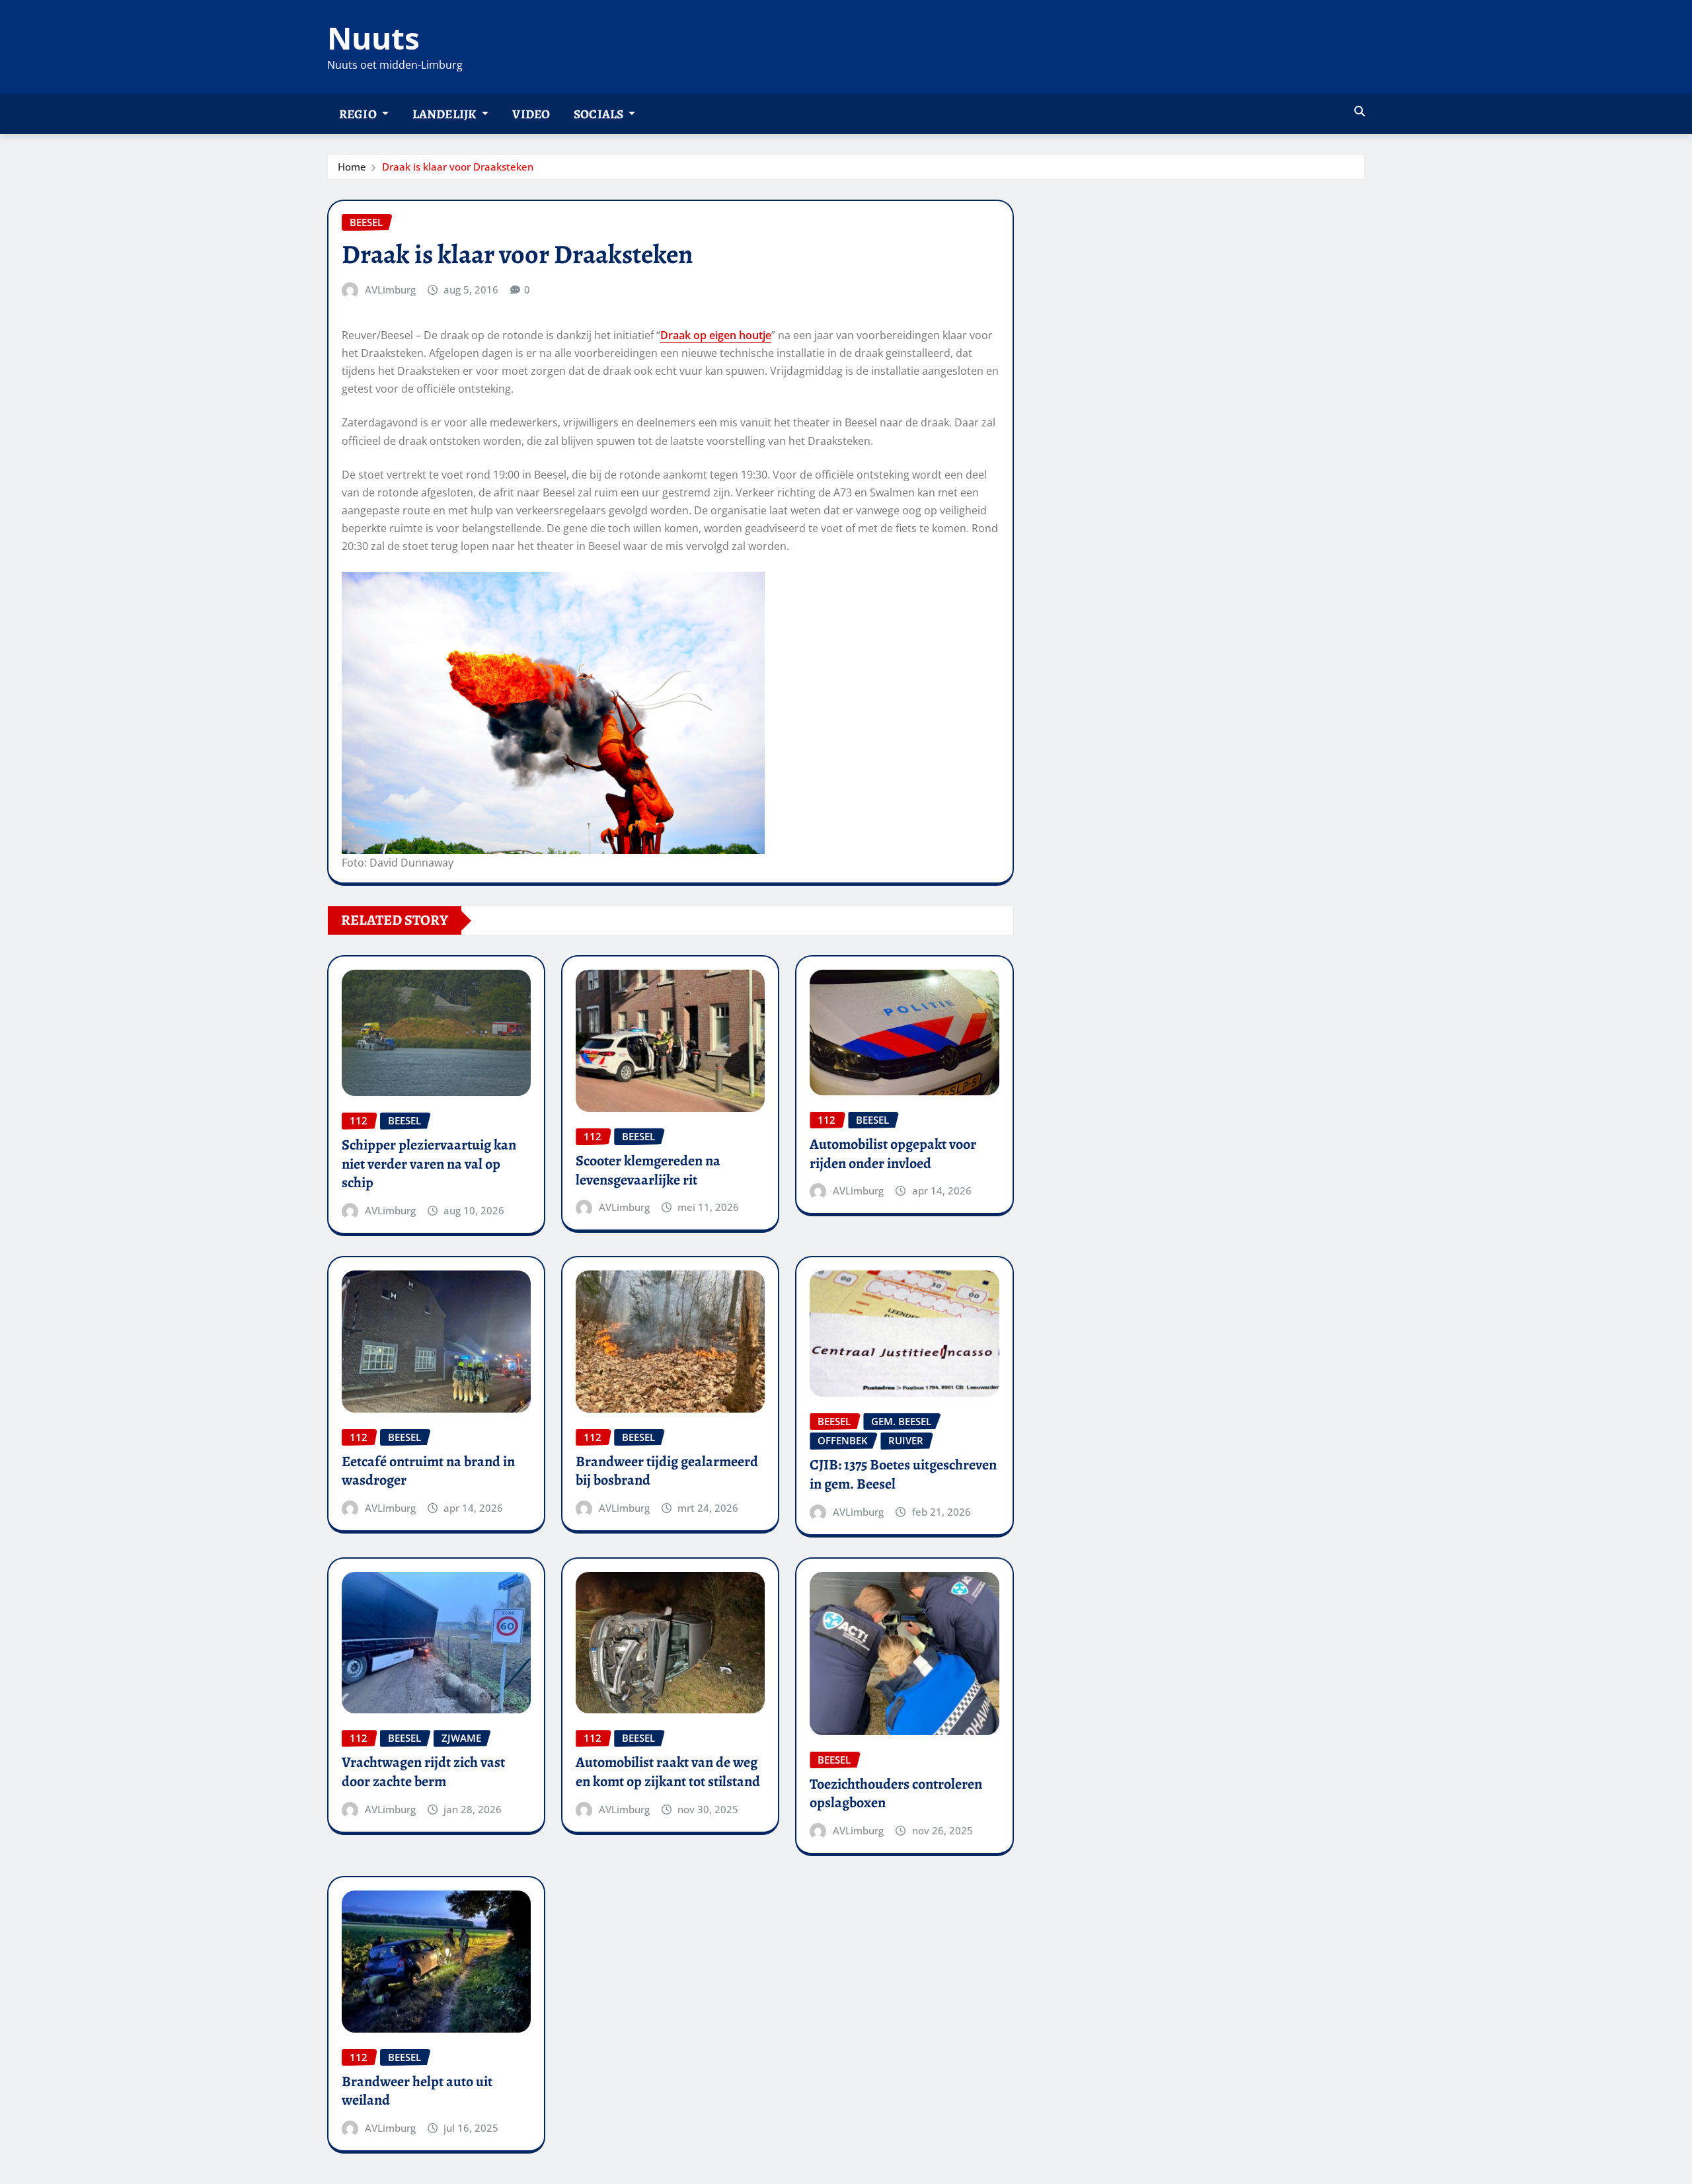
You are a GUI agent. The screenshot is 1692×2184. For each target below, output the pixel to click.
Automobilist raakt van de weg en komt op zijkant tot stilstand (668, 1772)
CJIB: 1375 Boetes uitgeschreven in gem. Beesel (903, 1474)
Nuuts (373, 38)
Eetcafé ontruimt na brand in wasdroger (428, 1471)
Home (352, 167)
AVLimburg (390, 290)
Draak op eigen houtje (716, 335)
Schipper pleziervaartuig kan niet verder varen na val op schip (429, 1164)
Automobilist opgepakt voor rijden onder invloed (893, 1154)
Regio (359, 114)
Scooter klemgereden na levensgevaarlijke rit (648, 1170)
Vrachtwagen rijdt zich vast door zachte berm (423, 1772)
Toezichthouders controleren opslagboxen (896, 1794)
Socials (599, 114)
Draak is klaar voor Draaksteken (458, 167)
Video (531, 114)
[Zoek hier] (1360, 111)
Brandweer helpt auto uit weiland (417, 2091)
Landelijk (446, 114)
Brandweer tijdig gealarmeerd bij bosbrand (667, 1471)
